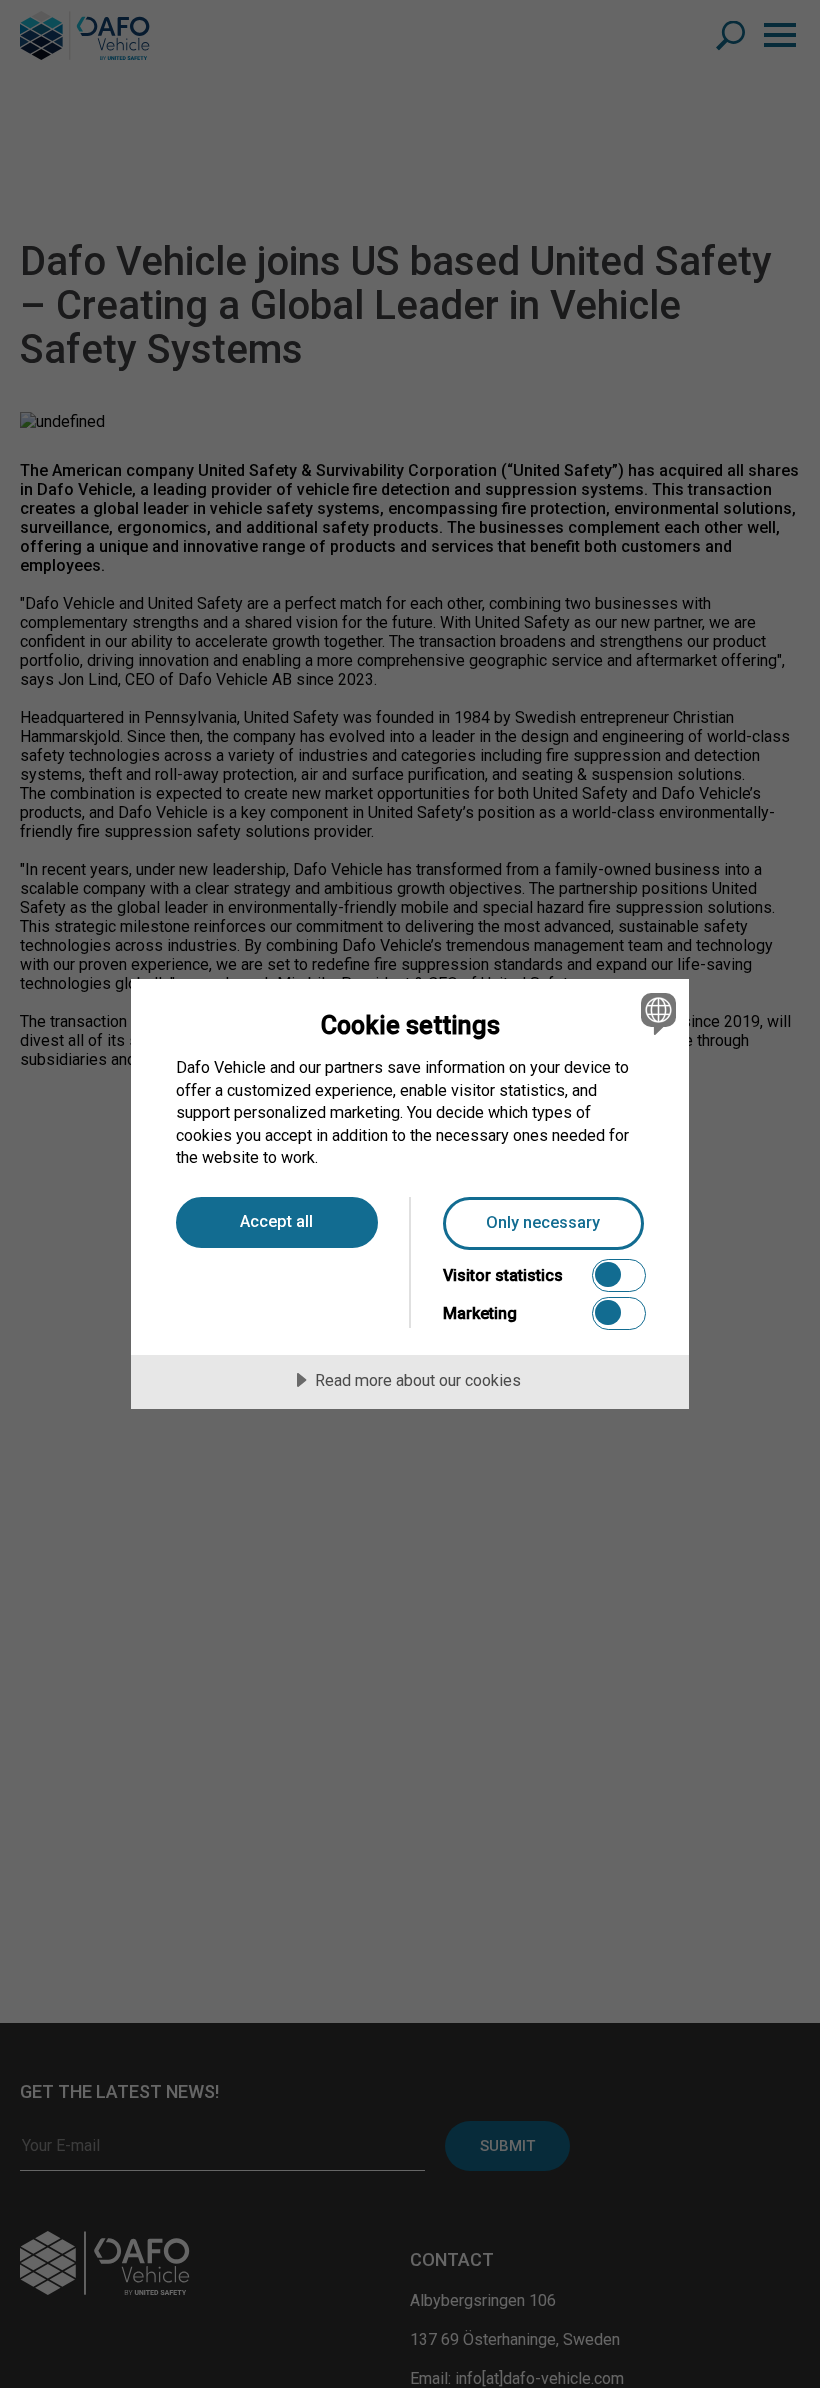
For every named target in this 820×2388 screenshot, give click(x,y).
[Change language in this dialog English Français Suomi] (656, 1013)
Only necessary (543, 1222)
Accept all (276, 1221)
